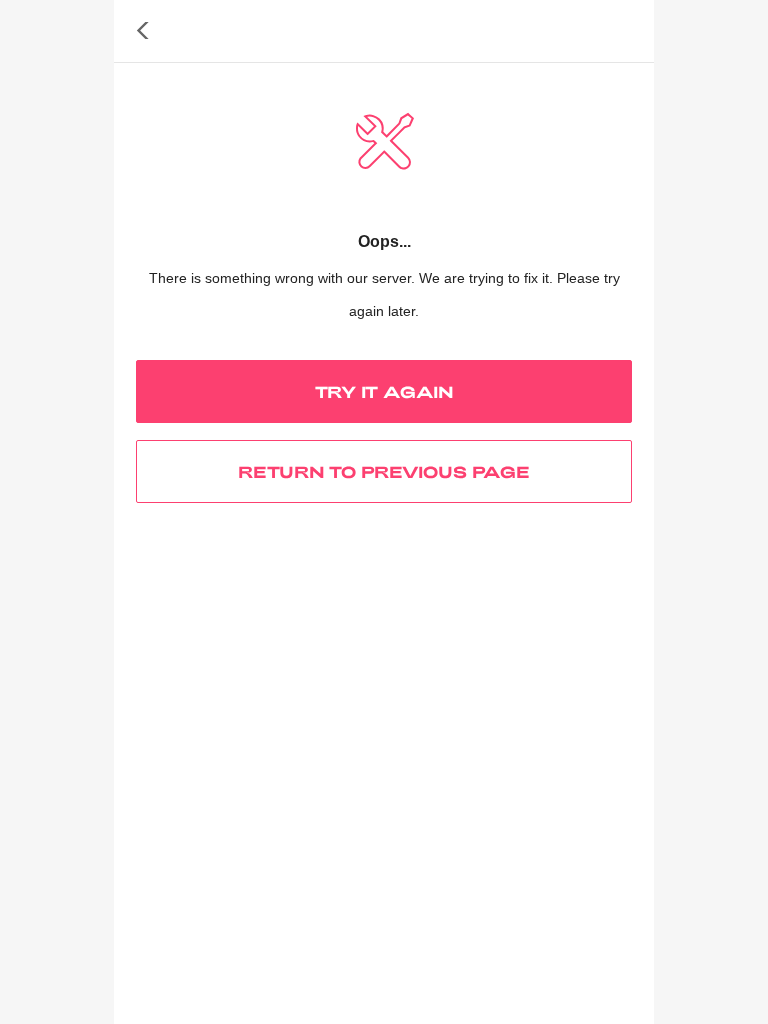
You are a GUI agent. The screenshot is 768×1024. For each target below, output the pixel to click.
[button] (143, 31)
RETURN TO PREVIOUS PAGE (384, 471)
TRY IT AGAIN (384, 391)
